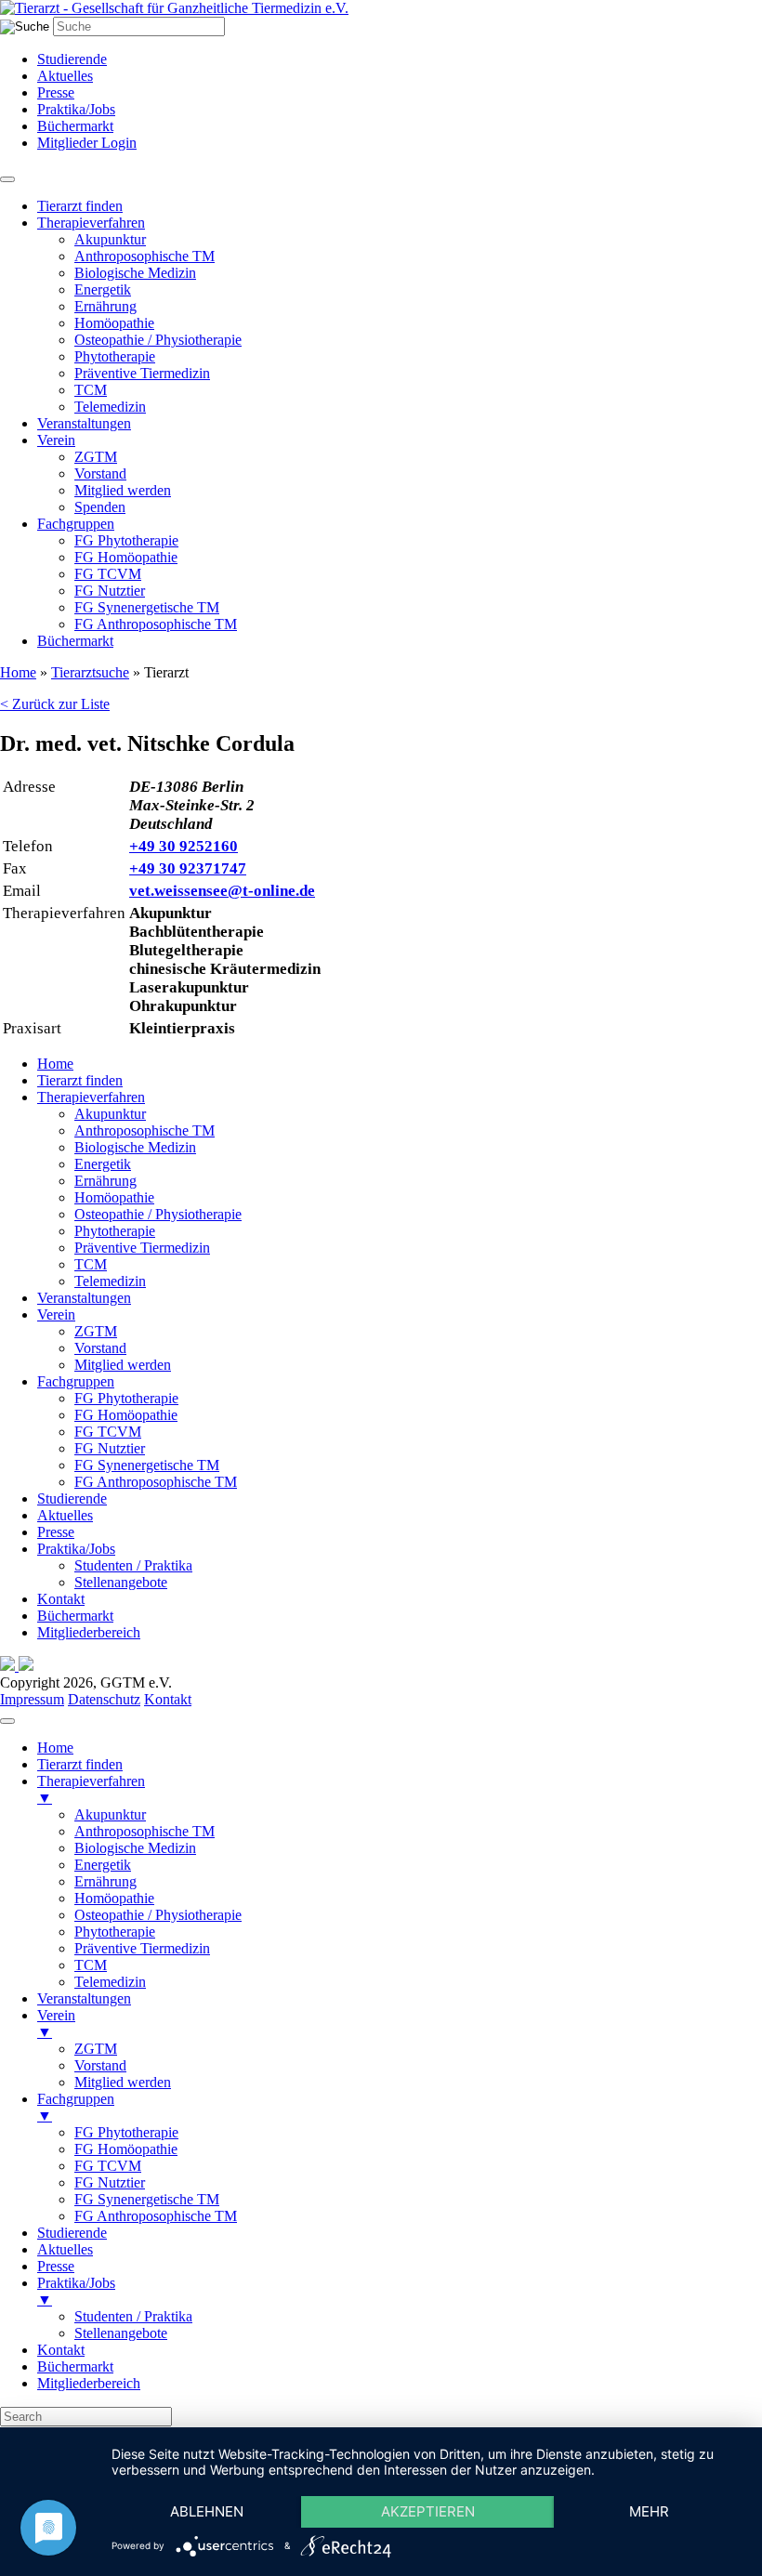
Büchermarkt (75, 126)
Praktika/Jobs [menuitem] (76, 2291)
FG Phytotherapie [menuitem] (126, 2132)
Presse (56, 92)
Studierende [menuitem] (72, 2233)
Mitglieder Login (87, 143)
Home (18, 672)
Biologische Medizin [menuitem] (135, 1848)
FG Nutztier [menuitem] (110, 2182)
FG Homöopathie (126, 557)
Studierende (72, 59)
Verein (56, 440)
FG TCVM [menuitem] (108, 2166)
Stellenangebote (121, 1582)
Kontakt (61, 1599)
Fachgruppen (76, 524)
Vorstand (100, 473)
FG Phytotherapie (126, 540)
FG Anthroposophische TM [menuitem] (156, 2216)
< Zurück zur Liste (55, 704)
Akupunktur (110, 239)
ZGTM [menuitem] (96, 2049)
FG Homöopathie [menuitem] (126, 2149)
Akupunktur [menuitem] (110, 1814)
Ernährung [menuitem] (105, 1881)
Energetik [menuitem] (103, 1865)
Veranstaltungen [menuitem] (84, 1998)
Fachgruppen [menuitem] (76, 2107)
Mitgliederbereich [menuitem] (89, 2383)
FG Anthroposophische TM (156, 624)
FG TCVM (108, 574)
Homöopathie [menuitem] (114, 1898)
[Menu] (7, 1721)
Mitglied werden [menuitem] (123, 2082)
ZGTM (96, 457)
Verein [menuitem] (56, 2024)
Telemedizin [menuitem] (110, 1982)
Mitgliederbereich (89, 1632)
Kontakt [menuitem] (61, 2350)
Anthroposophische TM (145, 256)
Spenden (100, 507)
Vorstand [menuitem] (100, 2065)
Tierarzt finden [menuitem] (80, 1764)
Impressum (32, 1699)
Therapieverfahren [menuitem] (91, 1789)
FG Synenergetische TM (147, 607)
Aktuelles (65, 76)
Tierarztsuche (90, 672)
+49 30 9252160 (184, 846)
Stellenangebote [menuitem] (121, 2333)
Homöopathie (114, 323)
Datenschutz (104, 1699)
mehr (649, 2511)
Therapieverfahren (91, 223)
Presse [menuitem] (56, 2266)
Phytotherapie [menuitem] (115, 1932)
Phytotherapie (115, 356)
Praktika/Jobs (76, 109)
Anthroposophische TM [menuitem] (145, 1831)
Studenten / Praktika (133, 1565)
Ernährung (105, 306)
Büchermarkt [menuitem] (75, 2366)
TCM (91, 390)
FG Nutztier (110, 591)
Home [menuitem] (55, 1748)
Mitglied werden (123, 490)
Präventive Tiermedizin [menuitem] (142, 1948)
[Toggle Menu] (7, 179)
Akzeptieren (428, 2511)
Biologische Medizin (135, 273)
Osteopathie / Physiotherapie (158, 340)
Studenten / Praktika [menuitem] (133, 2316)
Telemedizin (110, 407)
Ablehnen (207, 2511)
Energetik (103, 289)
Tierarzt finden (80, 206)
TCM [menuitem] (91, 1965)
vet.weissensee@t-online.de (222, 891)
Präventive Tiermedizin (142, 373)
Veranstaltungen (84, 423)
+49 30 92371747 (188, 868)
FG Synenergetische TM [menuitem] (147, 2199)
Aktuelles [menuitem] (65, 2249)
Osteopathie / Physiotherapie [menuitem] (158, 1915)
